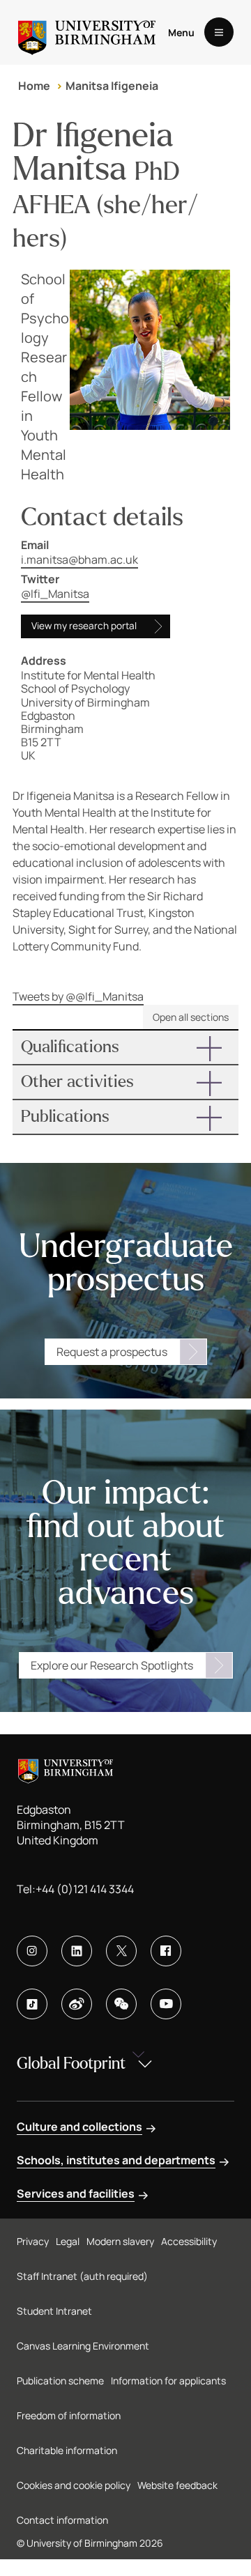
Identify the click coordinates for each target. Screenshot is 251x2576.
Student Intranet (54, 2311)
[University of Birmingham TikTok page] (32, 2004)
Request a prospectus (112, 1352)
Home (34, 86)
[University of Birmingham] (87, 32)
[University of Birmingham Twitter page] (121, 1951)
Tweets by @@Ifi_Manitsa (78, 996)
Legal (68, 2241)
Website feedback (177, 2485)
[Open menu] (219, 32)
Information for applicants (168, 2381)
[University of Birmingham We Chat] (121, 2004)
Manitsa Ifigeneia (112, 86)
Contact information (62, 2520)
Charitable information (67, 2450)
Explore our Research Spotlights (112, 1665)
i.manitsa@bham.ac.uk (79, 560)
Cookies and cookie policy (74, 2485)
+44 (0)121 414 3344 (85, 1889)
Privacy (33, 2241)
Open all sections (191, 1017)
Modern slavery (120, 2241)
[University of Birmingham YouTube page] (166, 2004)
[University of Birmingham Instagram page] (32, 1951)
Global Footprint (71, 2064)
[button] (125, 1047)
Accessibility (189, 2241)
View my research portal (84, 626)
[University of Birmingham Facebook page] (166, 1951)
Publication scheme (60, 2381)
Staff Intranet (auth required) (82, 2276)
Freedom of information (69, 2415)
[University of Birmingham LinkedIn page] (77, 1951)
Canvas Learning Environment (83, 2346)
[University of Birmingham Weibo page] (77, 2004)
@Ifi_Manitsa (55, 594)
